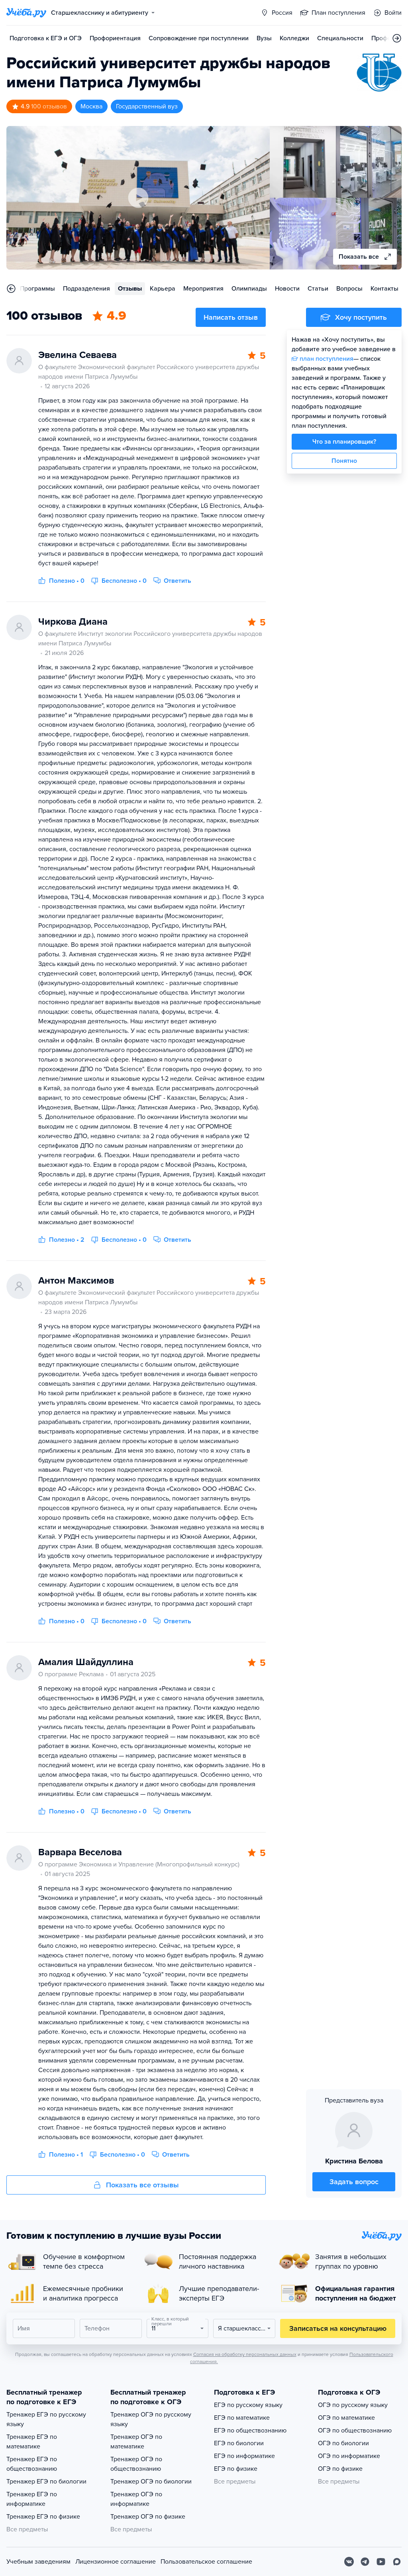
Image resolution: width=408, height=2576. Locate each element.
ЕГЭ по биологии (239, 2443)
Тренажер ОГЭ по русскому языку (151, 2419)
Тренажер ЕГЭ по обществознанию (32, 2464)
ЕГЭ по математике (242, 2418)
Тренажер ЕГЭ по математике (32, 2442)
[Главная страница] (26, 13)
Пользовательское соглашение (206, 2562)
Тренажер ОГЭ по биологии (151, 2482)
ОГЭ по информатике (349, 2456)
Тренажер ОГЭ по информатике (136, 2499)
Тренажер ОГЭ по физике (148, 2517)
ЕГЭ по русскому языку (248, 2405)
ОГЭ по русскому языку (353, 2405)
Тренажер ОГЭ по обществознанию (136, 2464)
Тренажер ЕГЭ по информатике (32, 2499)
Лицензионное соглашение (116, 2562)
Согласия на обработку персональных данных (245, 2354)
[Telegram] (365, 2562)
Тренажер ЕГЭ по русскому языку (46, 2419)
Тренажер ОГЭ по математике (136, 2442)
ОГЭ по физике (340, 2469)
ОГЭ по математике (346, 2418)
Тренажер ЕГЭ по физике (43, 2517)
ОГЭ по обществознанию (355, 2430)
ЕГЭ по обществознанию (250, 2430)
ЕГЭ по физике (236, 2469)
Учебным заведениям (38, 2562)
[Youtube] (381, 2562)
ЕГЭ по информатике (244, 2456)
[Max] (397, 2562)
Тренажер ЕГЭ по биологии (46, 2482)
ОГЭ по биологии (343, 2443)
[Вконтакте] (349, 2562)
